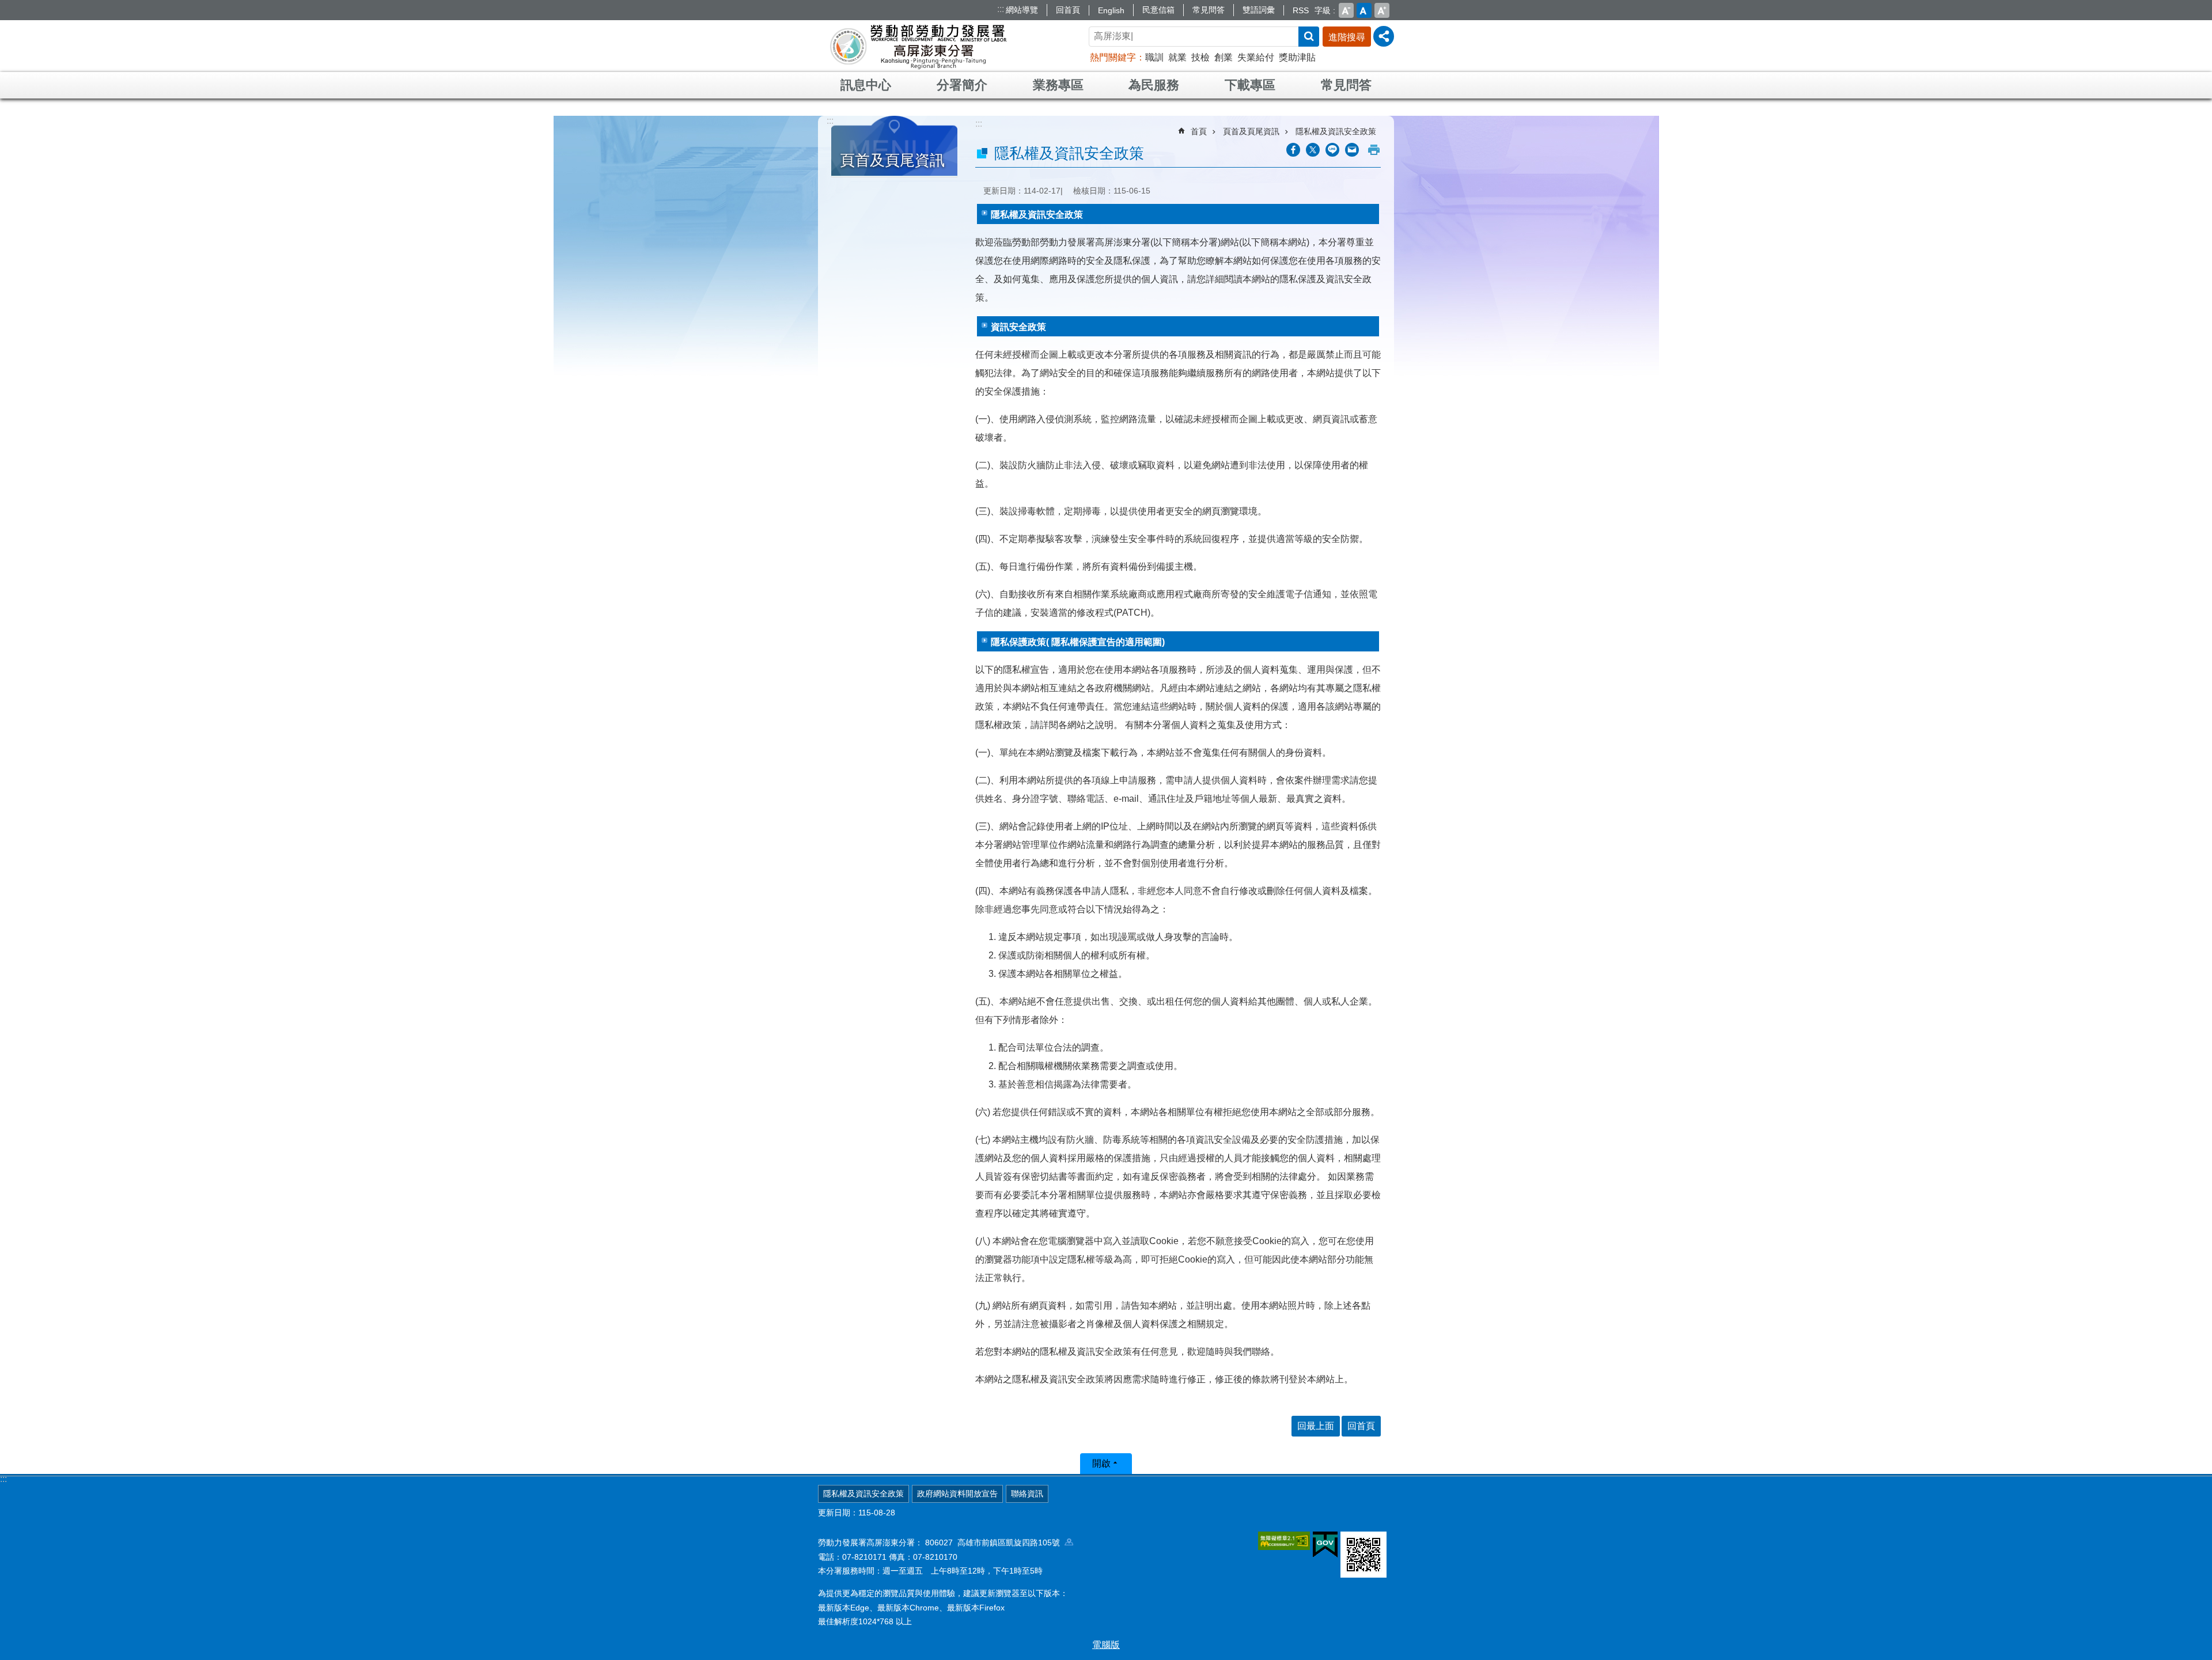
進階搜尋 (1347, 37)
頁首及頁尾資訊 (1251, 131)
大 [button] (1382, 10)
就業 (1177, 57)
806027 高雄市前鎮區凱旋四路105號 (995, 1542)
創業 (1224, 57)
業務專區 (1058, 85)
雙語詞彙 (1259, 10)
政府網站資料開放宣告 (957, 1494)
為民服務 (1154, 85)
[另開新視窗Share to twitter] (1313, 150)
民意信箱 (1158, 10)
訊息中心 (866, 85)
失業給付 (1256, 57)
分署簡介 (962, 85)
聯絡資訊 (1027, 1494)
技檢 (1200, 57)
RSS (1301, 10)
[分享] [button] (1384, 36)
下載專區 (1250, 85)
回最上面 (1316, 1426)
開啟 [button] (1101, 1463)
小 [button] (1346, 10)
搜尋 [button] (1309, 37)
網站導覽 (1022, 10)
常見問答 (1209, 10)
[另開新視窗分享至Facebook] (1293, 150)
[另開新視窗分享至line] (1332, 150)
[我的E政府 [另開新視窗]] (1325, 1545)
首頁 (1199, 131)
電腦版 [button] (1106, 1645)
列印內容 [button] (1374, 150)
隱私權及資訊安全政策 (1336, 131)
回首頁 (1068, 10)
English (1111, 10)
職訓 (1154, 57)
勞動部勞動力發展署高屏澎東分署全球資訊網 (918, 46)
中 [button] (1364, 10)
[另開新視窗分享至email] (1352, 150)
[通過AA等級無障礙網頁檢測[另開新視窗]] (1284, 1541)
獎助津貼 (1297, 57)
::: (1001, 9)
